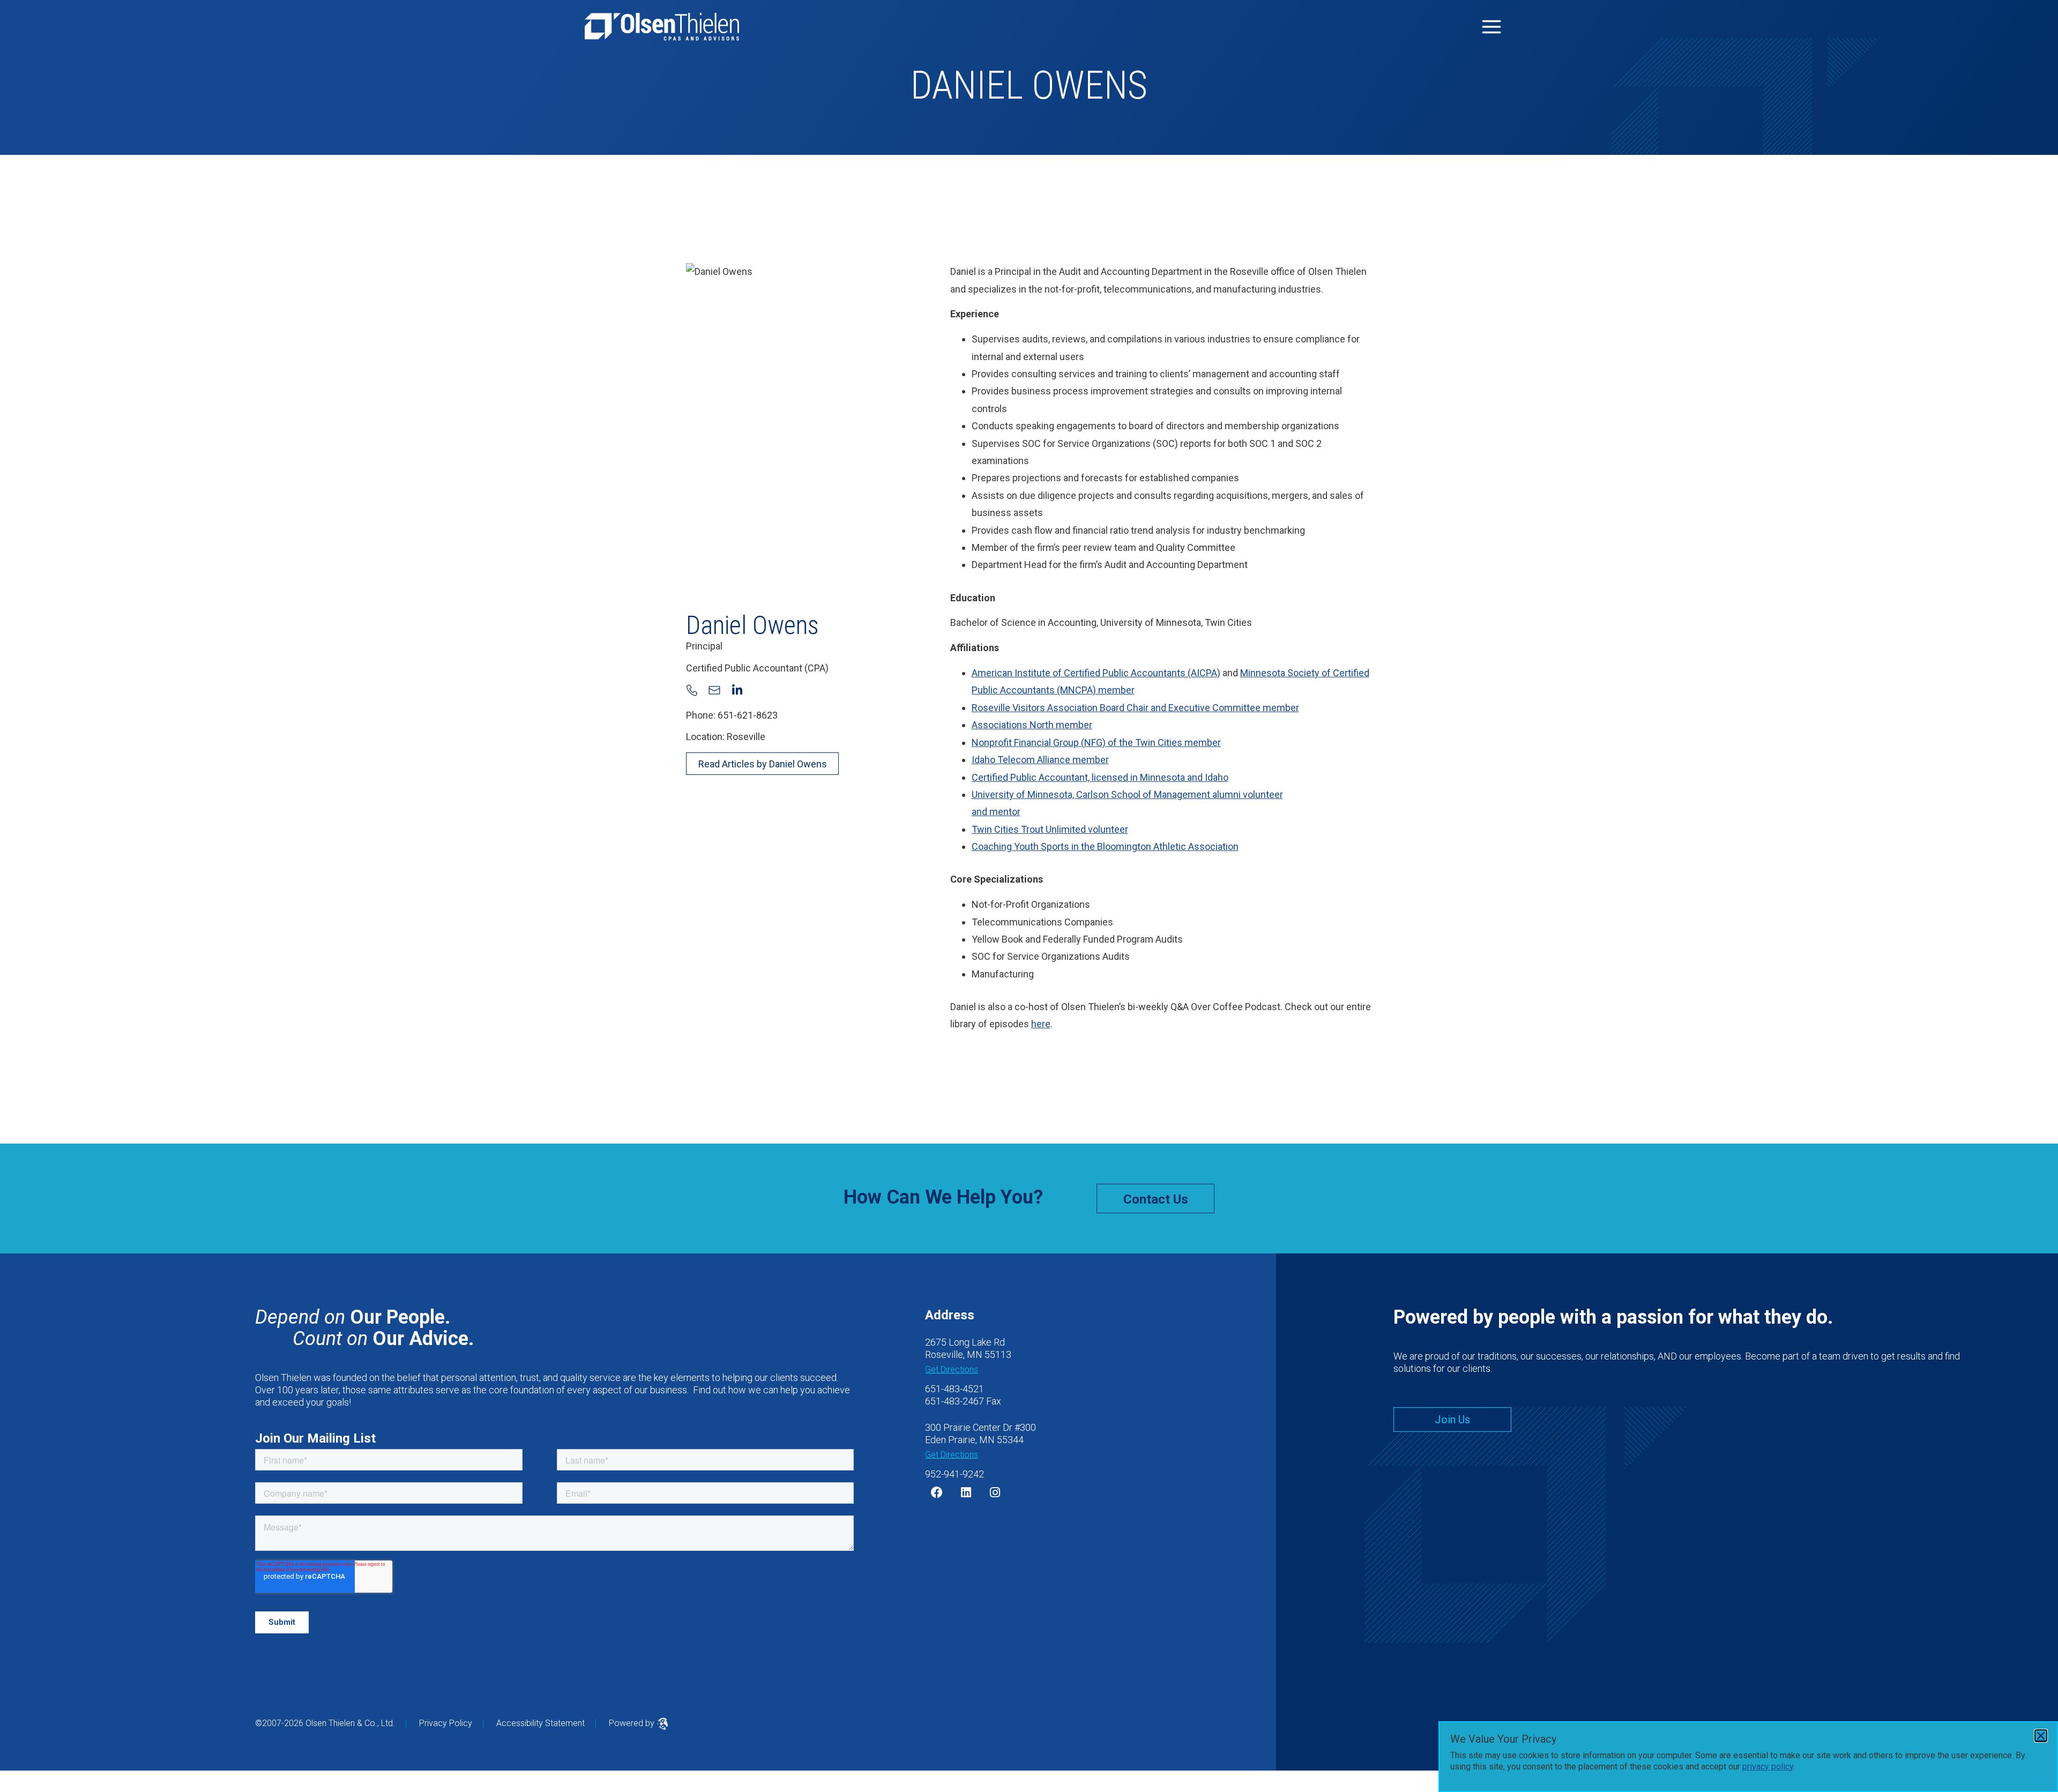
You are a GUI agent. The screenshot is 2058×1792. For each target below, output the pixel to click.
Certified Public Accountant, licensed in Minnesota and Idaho (1100, 777)
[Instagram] (995, 1492)
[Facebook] (937, 1492)
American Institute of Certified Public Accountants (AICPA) (1096, 673)
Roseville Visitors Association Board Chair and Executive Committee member (1135, 708)
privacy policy (1768, 1767)
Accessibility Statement (540, 1723)
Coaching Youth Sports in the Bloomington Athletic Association (1105, 846)
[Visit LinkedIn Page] (737, 690)
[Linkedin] (966, 1492)
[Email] (714, 690)
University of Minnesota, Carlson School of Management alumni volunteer (1127, 794)
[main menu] (1492, 27)
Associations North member (1032, 725)
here (1041, 1024)
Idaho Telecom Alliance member (1040, 760)
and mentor (996, 812)
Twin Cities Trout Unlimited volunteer (1050, 829)
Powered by (633, 1723)
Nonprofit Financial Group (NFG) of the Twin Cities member (1096, 742)
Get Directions (952, 1369)
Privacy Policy (446, 1723)
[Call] (692, 690)
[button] (2041, 1736)
